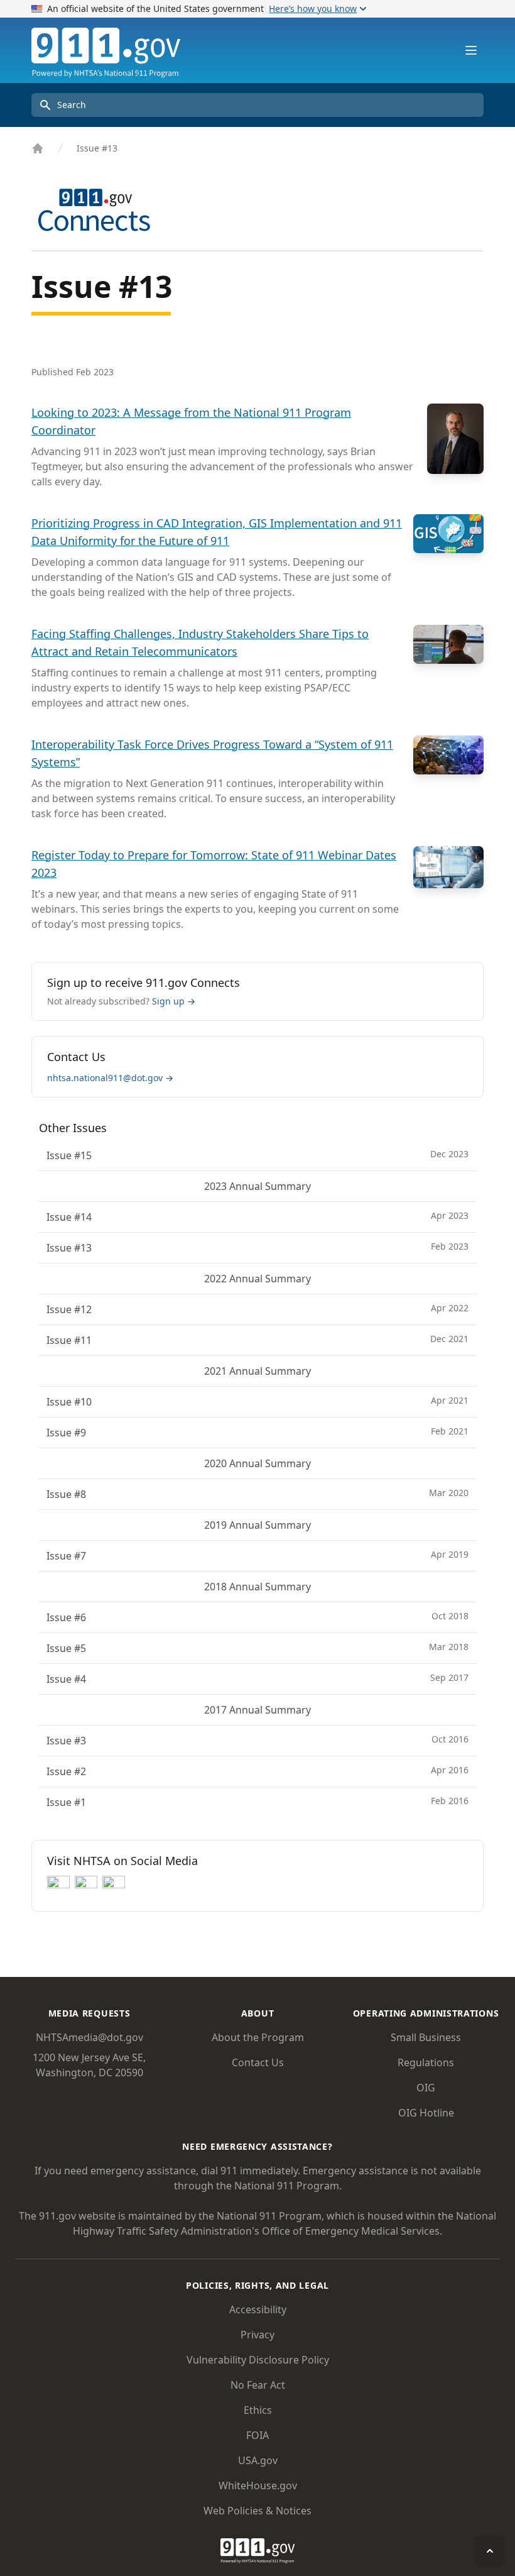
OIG (426, 2088)
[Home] (38, 148)
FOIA (257, 2435)
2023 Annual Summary (257, 1186)
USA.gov (258, 2460)
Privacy (257, 2335)
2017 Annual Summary (257, 1710)
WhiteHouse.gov (258, 2485)
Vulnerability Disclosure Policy (258, 2360)
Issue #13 (97, 148)
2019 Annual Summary (257, 1525)
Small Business (426, 2037)
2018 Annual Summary (257, 1587)
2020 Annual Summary (257, 1463)
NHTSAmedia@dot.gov (89, 2037)
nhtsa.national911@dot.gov (110, 1078)
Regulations (426, 2062)
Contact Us (258, 2062)
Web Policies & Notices (257, 2511)
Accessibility (258, 2309)
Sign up (174, 1001)
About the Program (258, 2037)
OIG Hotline (426, 2113)
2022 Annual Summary (257, 1279)
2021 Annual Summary (257, 1371)
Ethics (258, 2410)
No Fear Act (258, 2385)
